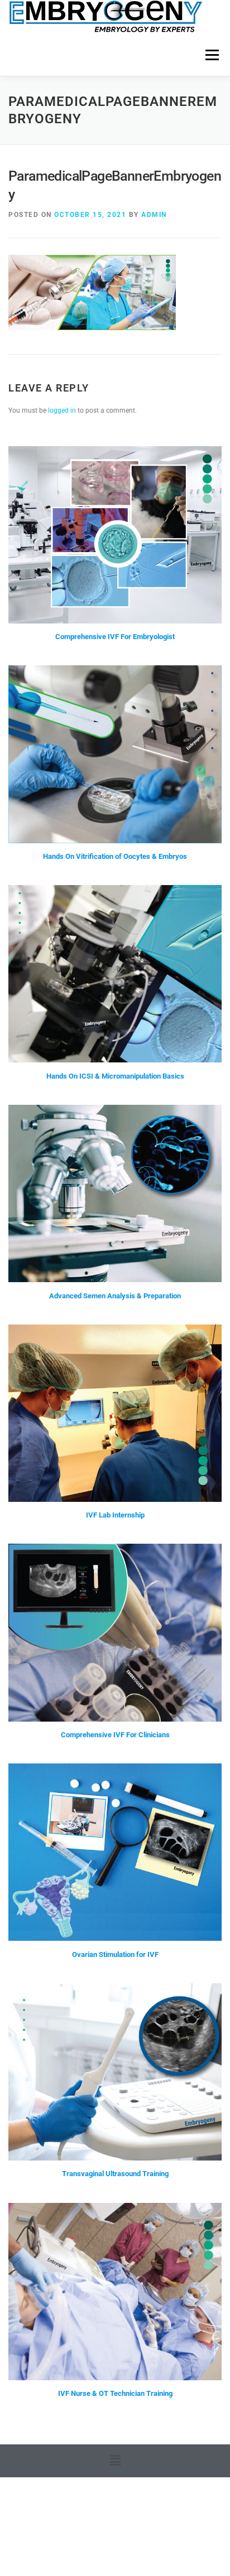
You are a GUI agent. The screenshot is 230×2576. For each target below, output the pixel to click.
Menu (210, 55)
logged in (62, 410)
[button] (115, 2461)
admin (154, 215)
